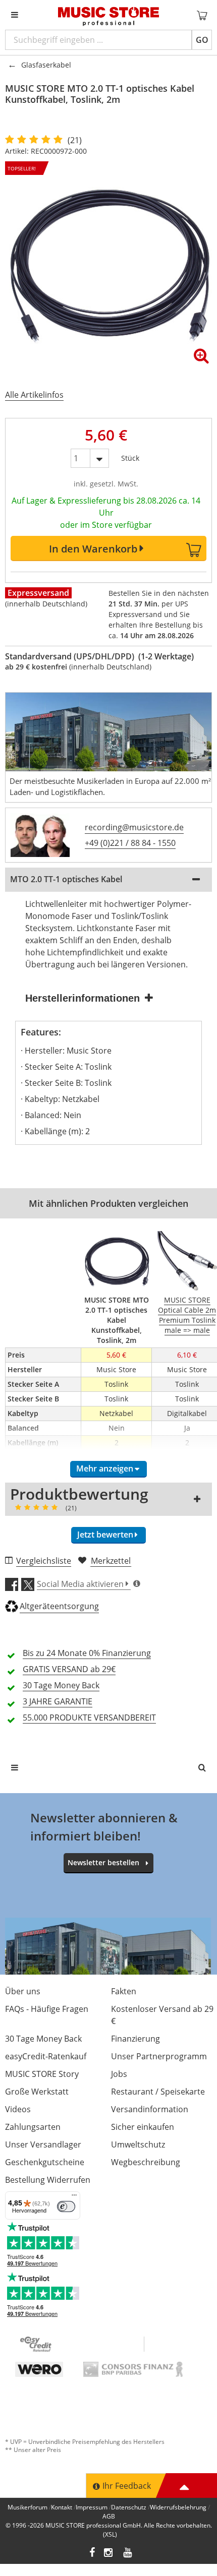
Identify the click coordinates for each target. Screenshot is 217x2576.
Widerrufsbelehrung (178, 2507)
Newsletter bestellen (103, 1862)
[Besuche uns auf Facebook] (92, 2554)
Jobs (119, 2074)
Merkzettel (111, 1561)
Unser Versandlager (43, 2144)
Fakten (124, 1991)
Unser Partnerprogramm (159, 2056)
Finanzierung (135, 2039)
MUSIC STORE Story (42, 2074)
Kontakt (62, 2507)
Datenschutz (129, 2507)
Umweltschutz (138, 2144)
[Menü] (74, 2197)
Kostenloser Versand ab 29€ (162, 2015)
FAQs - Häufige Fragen (47, 2009)
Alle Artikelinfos (34, 395)
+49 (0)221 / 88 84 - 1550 (130, 843)
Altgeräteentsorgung (59, 1606)
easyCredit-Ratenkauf (46, 2056)
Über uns (23, 1991)
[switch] (66, 2206)
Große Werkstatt (37, 2092)
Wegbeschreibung (146, 2162)
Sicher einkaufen (143, 2127)
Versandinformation (150, 2109)
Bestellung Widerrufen (48, 2180)
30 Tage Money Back (43, 2039)
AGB (109, 2516)
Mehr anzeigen (105, 1468)
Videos (18, 2109)
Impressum (92, 2507)
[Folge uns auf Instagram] (109, 2554)
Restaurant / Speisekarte (158, 2092)
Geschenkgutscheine (45, 2162)
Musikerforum (28, 2507)
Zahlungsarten (33, 2127)
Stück (130, 456)
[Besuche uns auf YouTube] (128, 2554)
